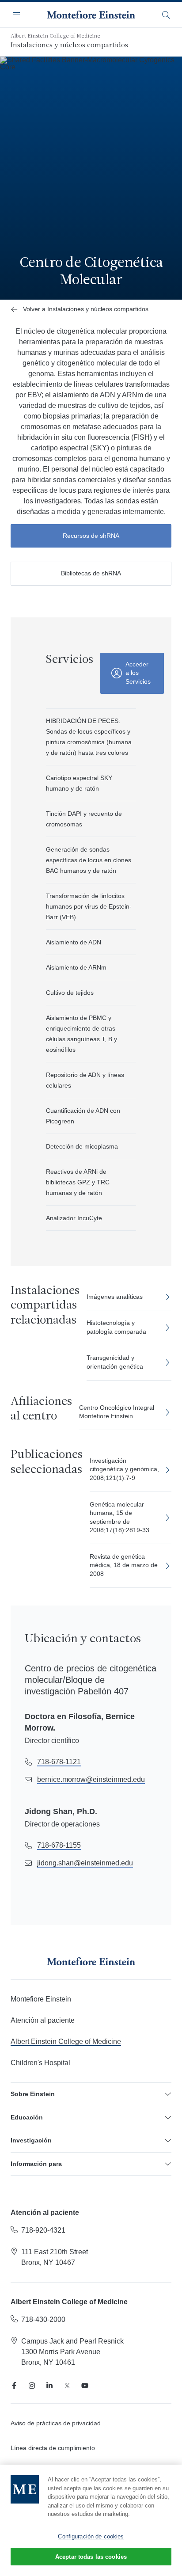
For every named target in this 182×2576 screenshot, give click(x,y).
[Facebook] (14, 2386)
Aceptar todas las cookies (91, 2557)
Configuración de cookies (91, 2536)
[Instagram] (32, 2386)
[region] (91, 2520)
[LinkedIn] (49, 2386)
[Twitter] (67, 2386)
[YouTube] (85, 2386)
